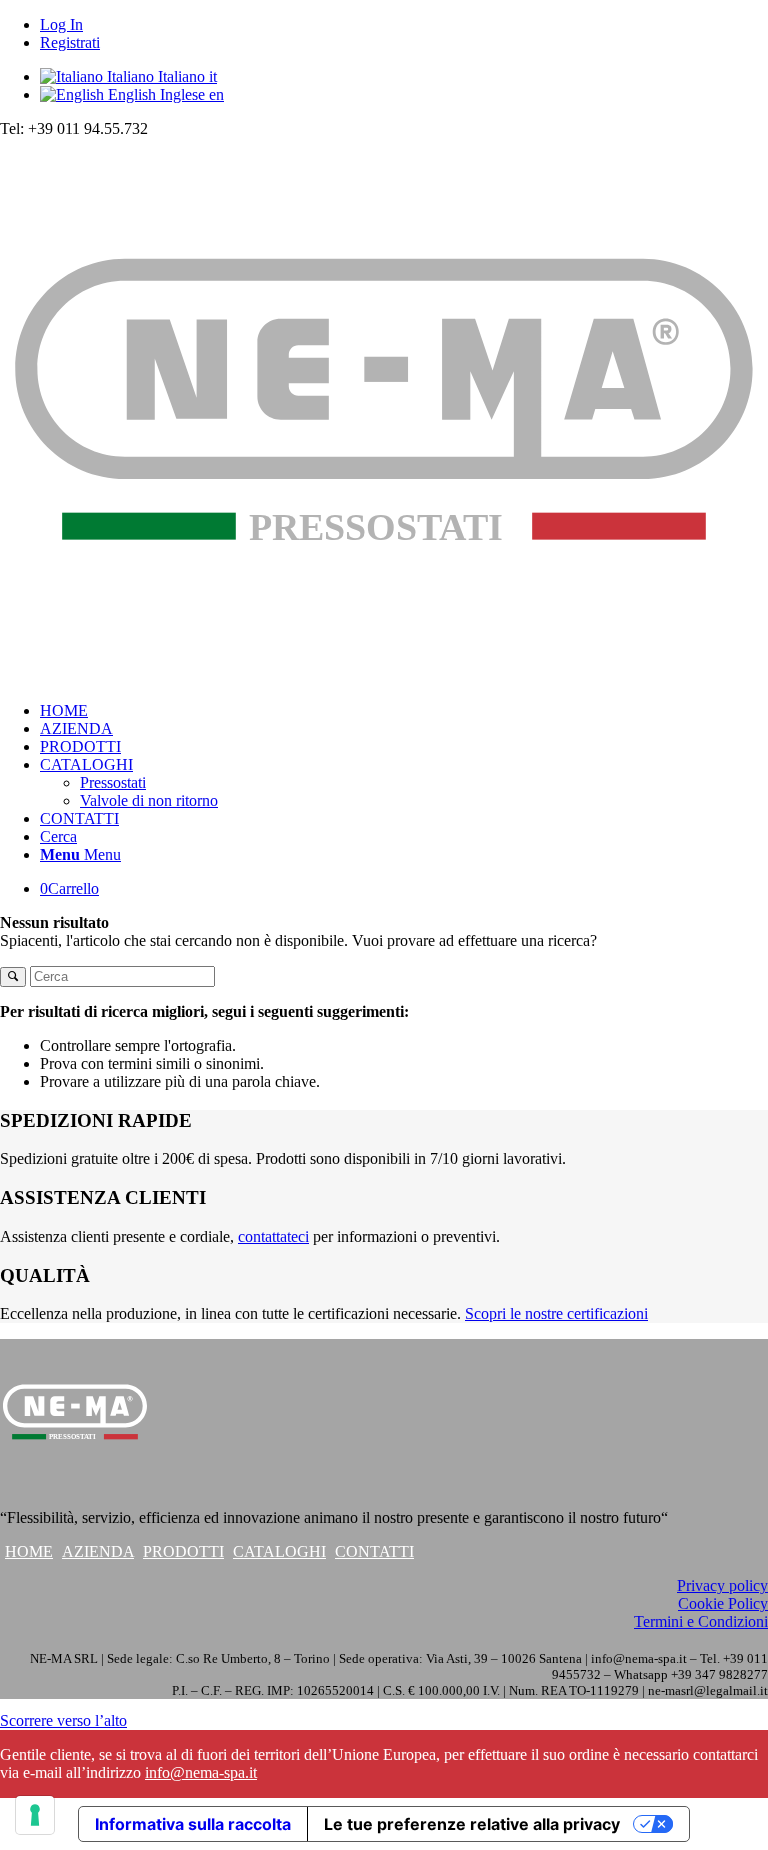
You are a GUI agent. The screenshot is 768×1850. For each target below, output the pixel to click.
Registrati (70, 42)
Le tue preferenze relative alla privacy (472, 1824)
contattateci (273, 1236)
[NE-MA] (384, 676)
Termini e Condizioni (701, 1621)
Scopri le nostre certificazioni (556, 1313)
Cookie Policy (723, 1603)
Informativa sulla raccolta (193, 1824)
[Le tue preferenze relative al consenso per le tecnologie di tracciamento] (35, 1815)
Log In (61, 24)
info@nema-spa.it (201, 1772)
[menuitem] (404, 25)
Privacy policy (722, 1585)
